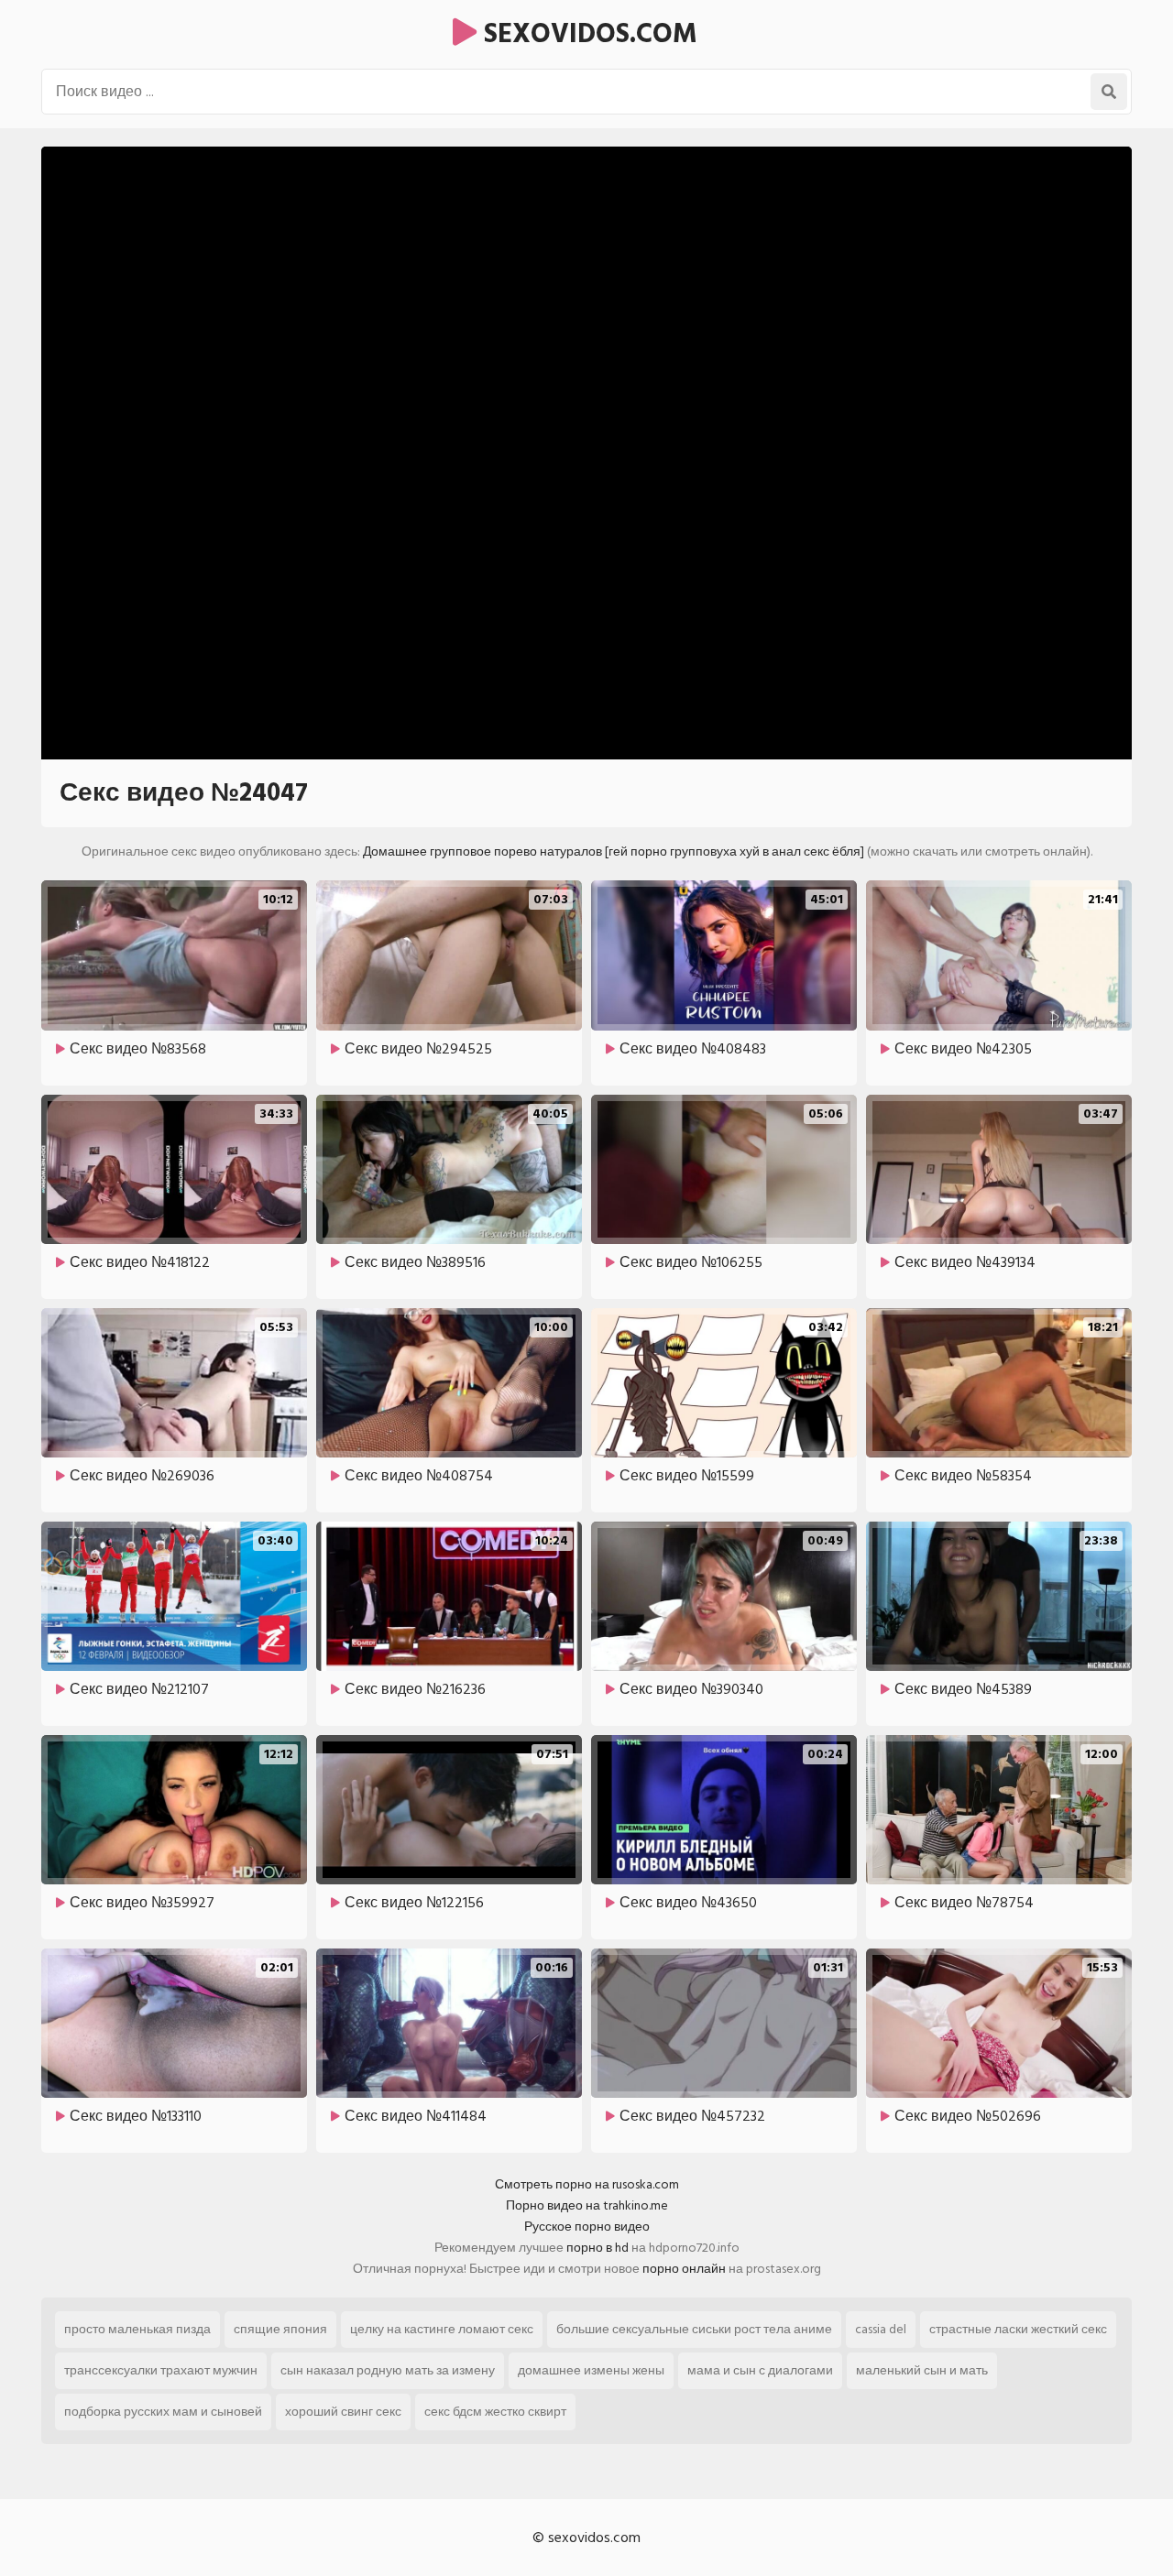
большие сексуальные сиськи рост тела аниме (694, 2329)
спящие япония (280, 2329)
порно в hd (597, 2248)
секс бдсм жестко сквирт (495, 2412)
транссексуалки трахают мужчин (161, 2370)
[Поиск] (1109, 92)
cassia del (881, 2329)
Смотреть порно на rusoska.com (587, 2184)
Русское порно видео (587, 2227)
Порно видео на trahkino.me (587, 2205)
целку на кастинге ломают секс (442, 2329)
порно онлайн (684, 2269)
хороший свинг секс (343, 2412)
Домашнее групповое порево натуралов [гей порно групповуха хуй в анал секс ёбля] (614, 851)
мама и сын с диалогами (760, 2370)
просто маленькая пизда (137, 2329)
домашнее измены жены (591, 2370)
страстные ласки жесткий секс (1018, 2329)
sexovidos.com (587, 34)
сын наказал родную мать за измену (388, 2370)
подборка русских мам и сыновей (163, 2412)
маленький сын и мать (922, 2370)
